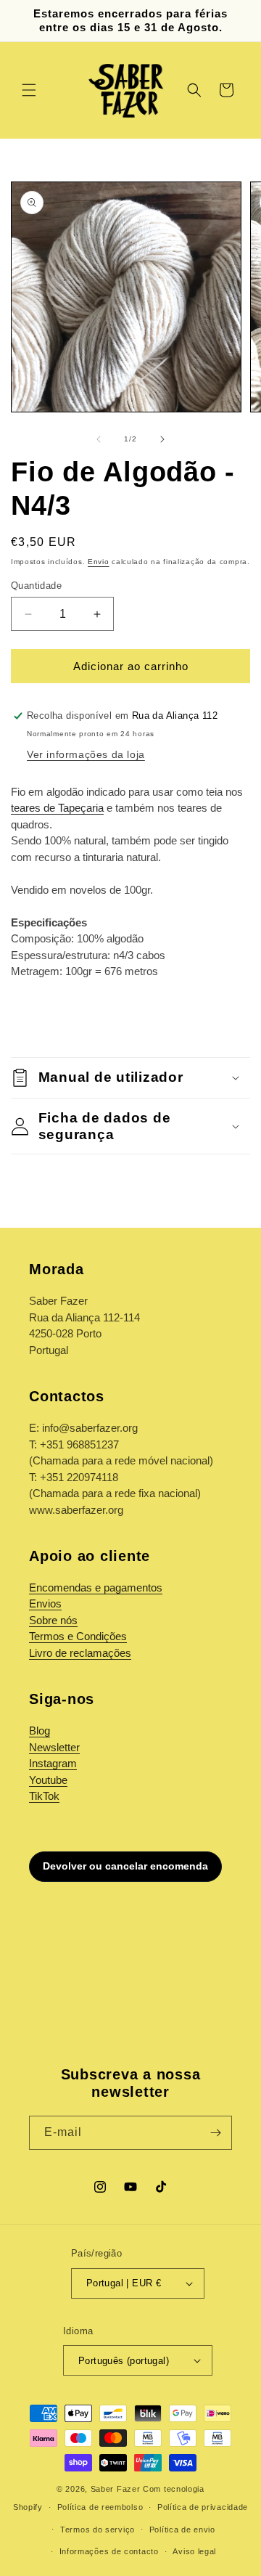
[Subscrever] (215, 2133)
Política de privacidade (203, 2507)
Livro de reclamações (80, 1653)
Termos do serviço (98, 2530)
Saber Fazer (116, 2489)
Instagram (53, 1763)
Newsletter (54, 1747)
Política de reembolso (100, 2507)
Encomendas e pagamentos (96, 1587)
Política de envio (182, 2530)
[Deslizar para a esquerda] (99, 439)
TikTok (44, 1796)
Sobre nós (53, 1620)
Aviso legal (194, 2551)
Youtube (48, 1780)
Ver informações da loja (86, 754)
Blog (40, 1731)
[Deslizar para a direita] (162, 439)
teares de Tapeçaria (57, 808)
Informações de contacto (109, 2551)
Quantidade (36, 586)
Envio (99, 562)
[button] (29, 90)
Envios (45, 1603)
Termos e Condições (78, 1636)
